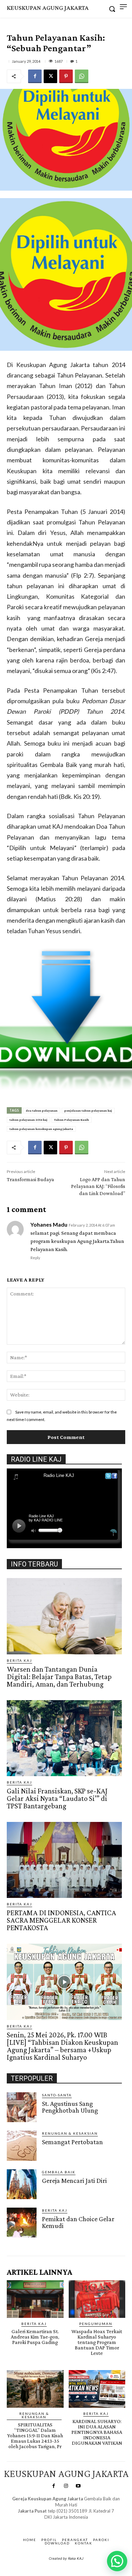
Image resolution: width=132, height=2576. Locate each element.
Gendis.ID (19, 2239)
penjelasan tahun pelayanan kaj (88, 1110)
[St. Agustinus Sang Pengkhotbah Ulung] (22, 2107)
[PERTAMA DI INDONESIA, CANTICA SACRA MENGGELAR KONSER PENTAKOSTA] (64, 1860)
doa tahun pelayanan (42, 1110)
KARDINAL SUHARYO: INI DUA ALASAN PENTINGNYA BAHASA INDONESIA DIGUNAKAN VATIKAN (97, 2432)
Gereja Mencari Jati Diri (74, 2180)
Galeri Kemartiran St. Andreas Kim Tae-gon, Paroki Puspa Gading (35, 2337)
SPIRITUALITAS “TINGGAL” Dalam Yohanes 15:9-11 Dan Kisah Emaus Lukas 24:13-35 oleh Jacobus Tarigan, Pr (35, 2435)
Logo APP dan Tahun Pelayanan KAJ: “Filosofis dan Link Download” (98, 1186)
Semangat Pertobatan (72, 2142)
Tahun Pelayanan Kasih (72, 1120)
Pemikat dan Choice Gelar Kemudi (78, 2222)
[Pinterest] (66, 76)
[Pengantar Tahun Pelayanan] (66, 1019)
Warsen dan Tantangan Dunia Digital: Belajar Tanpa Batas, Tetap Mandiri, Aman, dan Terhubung (59, 1677)
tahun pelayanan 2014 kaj (28, 1120)
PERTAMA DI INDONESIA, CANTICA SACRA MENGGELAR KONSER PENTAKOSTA (61, 1920)
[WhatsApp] (82, 76)
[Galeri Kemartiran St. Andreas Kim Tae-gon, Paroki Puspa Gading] (35, 2299)
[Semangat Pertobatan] (22, 2146)
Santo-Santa (57, 2095)
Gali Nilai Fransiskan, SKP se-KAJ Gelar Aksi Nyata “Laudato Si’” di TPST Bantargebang (57, 1798)
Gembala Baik (59, 2172)
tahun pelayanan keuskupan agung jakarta (41, 1129)
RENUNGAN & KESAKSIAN (70, 2133)
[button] (117, 2561)
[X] (50, 76)
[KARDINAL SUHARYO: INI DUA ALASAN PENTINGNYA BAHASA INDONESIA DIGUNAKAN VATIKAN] (97, 2389)
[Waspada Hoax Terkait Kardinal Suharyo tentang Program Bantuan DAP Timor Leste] (97, 2299)
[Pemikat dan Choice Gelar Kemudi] (22, 2223)
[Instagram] (66, 2486)
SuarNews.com (56, 2524)
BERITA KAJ (19, 1660)
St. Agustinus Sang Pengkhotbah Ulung (70, 2107)
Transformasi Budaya (30, 1179)
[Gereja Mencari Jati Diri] (22, 2184)
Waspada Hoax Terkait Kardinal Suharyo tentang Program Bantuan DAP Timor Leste (97, 2342)
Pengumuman (96, 2324)
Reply (35, 1258)
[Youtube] (78, 2486)
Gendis (86, 2524)
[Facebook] (35, 76)
